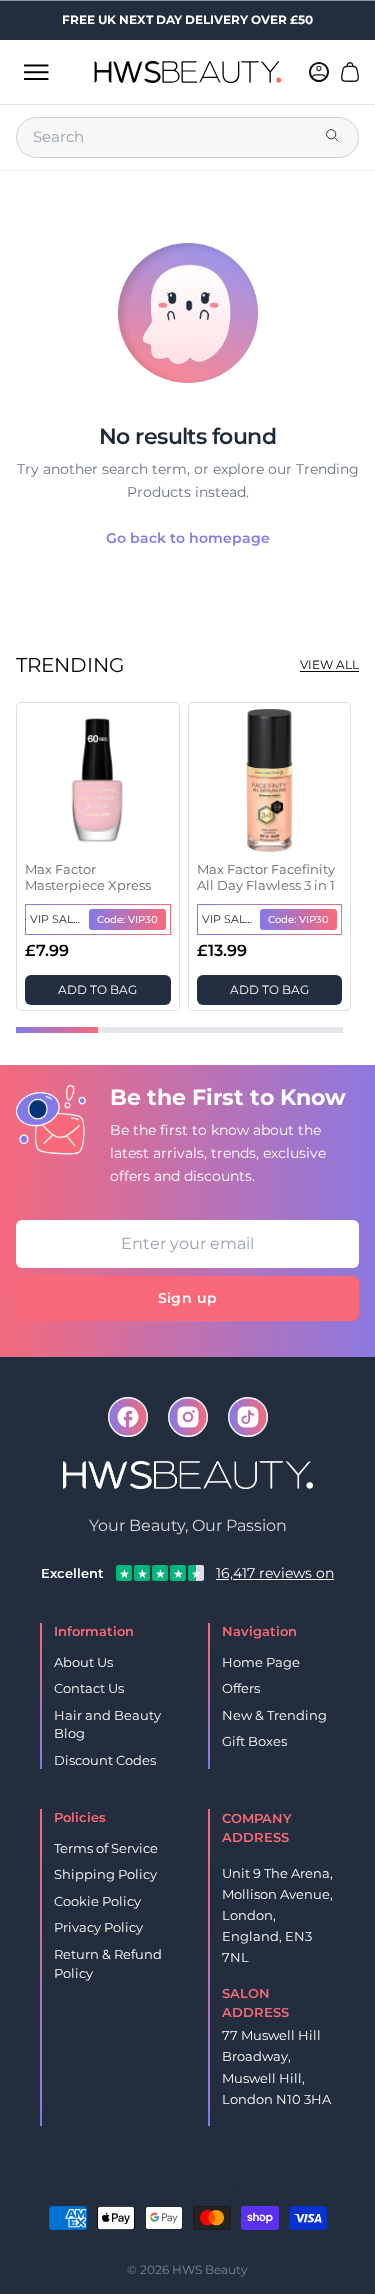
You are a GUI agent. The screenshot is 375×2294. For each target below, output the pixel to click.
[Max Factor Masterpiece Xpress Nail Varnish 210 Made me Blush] (98, 781)
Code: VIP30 (127, 919)
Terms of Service (106, 1848)
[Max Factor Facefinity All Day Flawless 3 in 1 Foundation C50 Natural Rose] (270, 781)
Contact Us (89, 1688)
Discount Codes (105, 1760)
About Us (83, 1662)
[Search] (334, 137)
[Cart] (350, 72)
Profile (220, 2185)
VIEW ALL (329, 664)
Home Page (261, 1662)
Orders (156, 2185)
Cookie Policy (97, 1901)
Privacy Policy (98, 1927)
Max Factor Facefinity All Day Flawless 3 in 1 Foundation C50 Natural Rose (266, 878)
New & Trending (274, 1715)
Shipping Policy (105, 1874)
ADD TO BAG (97, 989)
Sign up (187, 1298)
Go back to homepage (188, 538)
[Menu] (36, 72)
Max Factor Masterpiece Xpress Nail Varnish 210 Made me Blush (96, 878)
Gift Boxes (254, 1741)
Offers (241, 1688)
